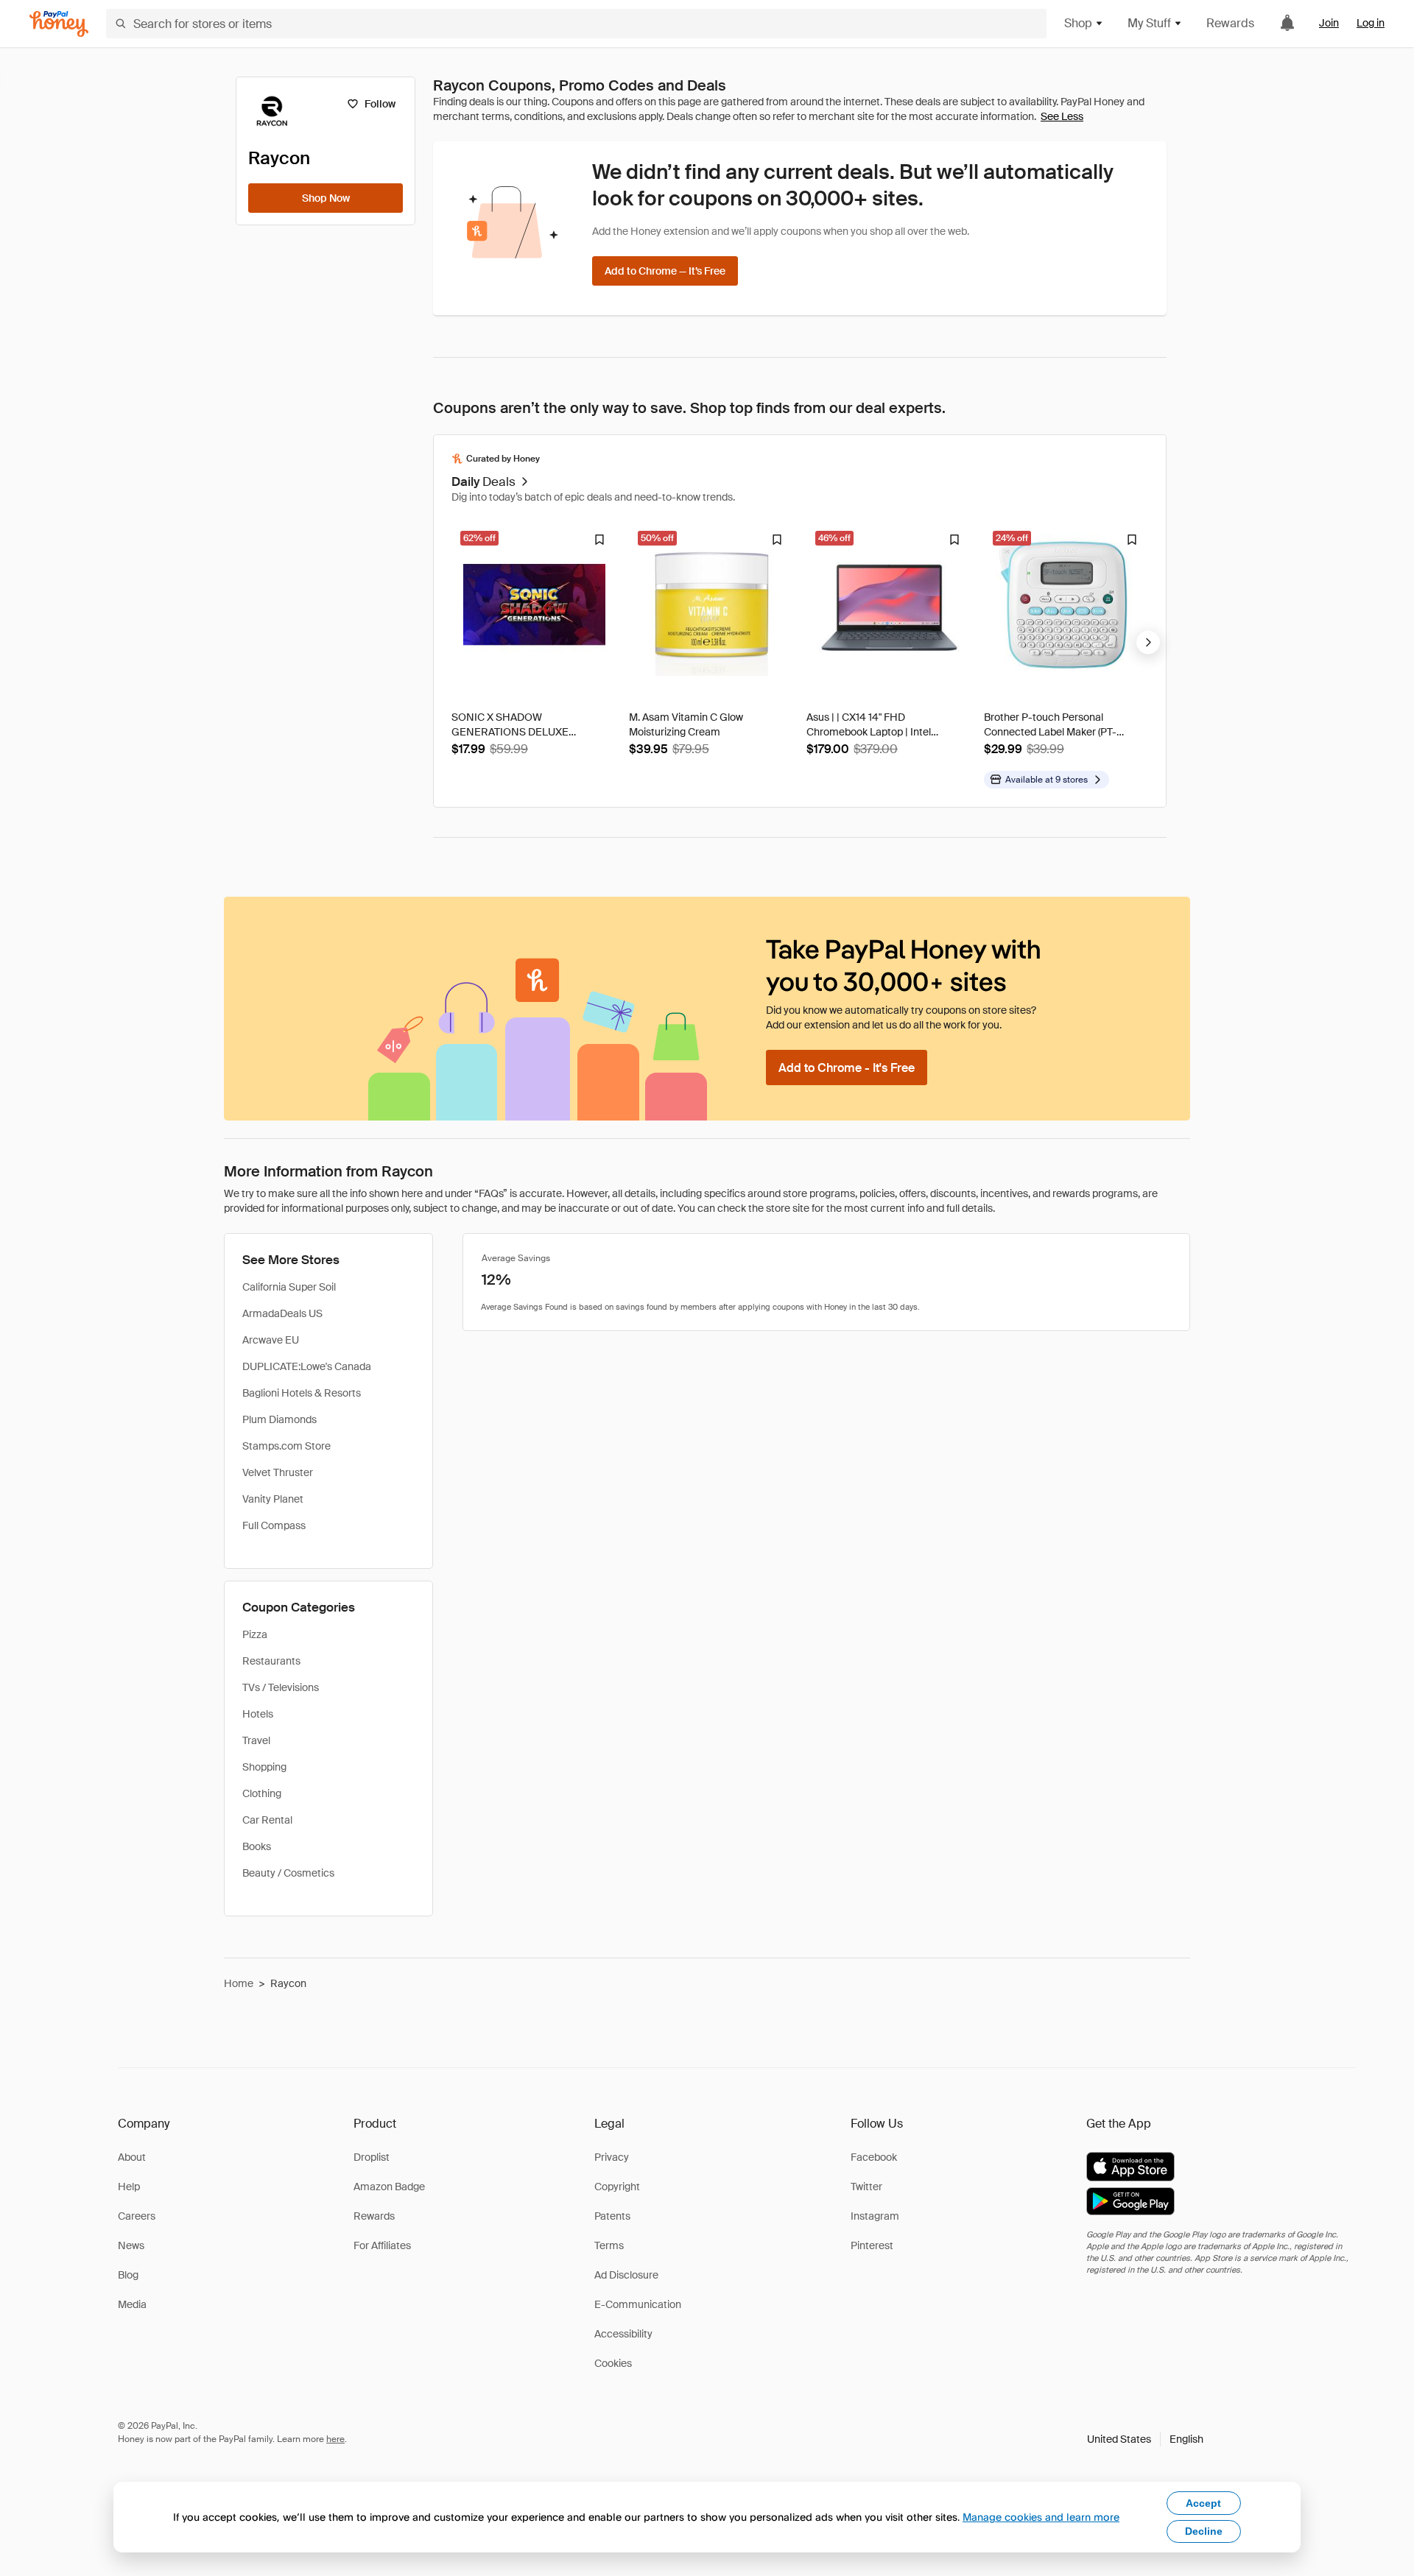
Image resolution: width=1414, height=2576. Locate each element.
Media (132, 2304)
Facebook (874, 2157)
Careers (137, 2216)
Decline (1204, 2531)
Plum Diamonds (279, 1419)
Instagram (875, 2216)
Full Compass (274, 1525)
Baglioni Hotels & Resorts (302, 1393)
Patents (612, 2216)
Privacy (612, 2157)
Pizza (255, 1634)
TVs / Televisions (281, 1687)
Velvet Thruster (278, 1472)
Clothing (262, 1793)
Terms (609, 2245)
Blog (128, 2275)
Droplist (372, 2157)
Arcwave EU (271, 1340)
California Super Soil (289, 1287)
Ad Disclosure (626, 2275)
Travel (256, 1740)
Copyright (617, 2187)
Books (257, 1846)
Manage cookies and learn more (1041, 2517)
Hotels (258, 1714)
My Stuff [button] (1149, 23)
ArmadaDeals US (282, 1313)
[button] (1145, 2439)
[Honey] (59, 24)
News (131, 2245)
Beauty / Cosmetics (288, 1873)
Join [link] (1329, 23)
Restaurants (271, 1661)
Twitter (866, 2187)
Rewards (1230, 23)
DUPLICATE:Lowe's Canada (307, 1366)
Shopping (264, 1767)
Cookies (613, 2363)
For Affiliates (382, 2245)
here (335, 2439)
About (132, 2157)
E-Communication (638, 2304)
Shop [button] (1078, 23)
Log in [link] (1371, 23)
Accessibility (623, 2334)
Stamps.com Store (286, 1446)
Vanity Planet (273, 1499)
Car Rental (267, 1820)
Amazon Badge (389, 2187)
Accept (1203, 2503)
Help (129, 2187)
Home (239, 1983)
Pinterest (872, 2245)
